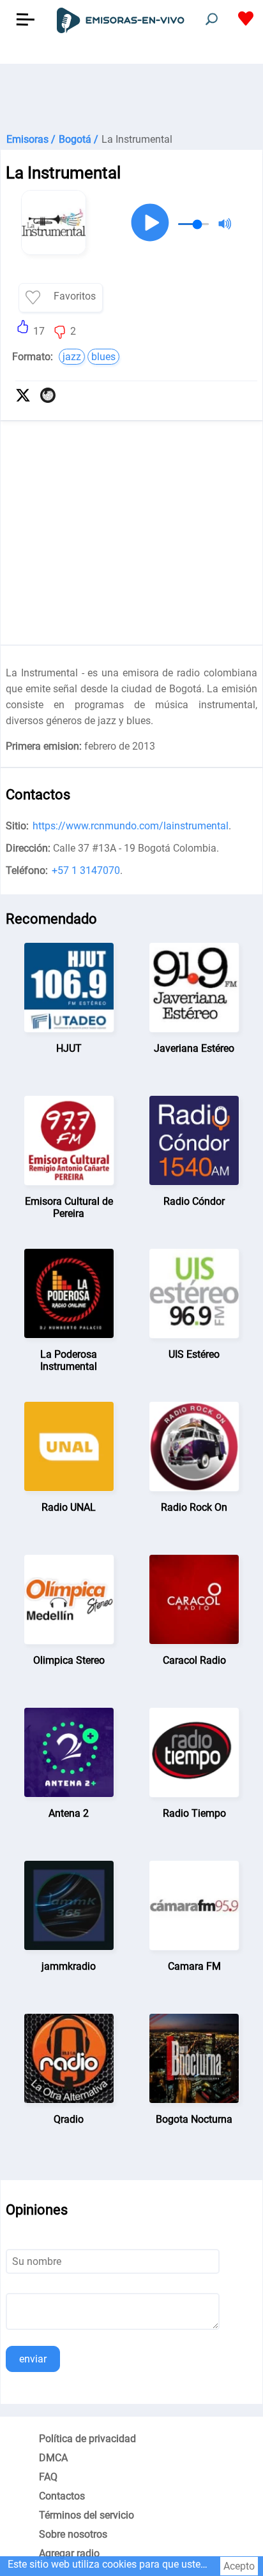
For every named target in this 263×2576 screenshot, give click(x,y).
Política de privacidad (87, 2439)
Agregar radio (69, 2553)
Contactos (62, 2496)
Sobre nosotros (73, 2534)
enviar (33, 2359)
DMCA (53, 2458)
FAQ (48, 2477)
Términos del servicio (86, 2515)
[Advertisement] (131, 96)
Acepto (239, 2566)
